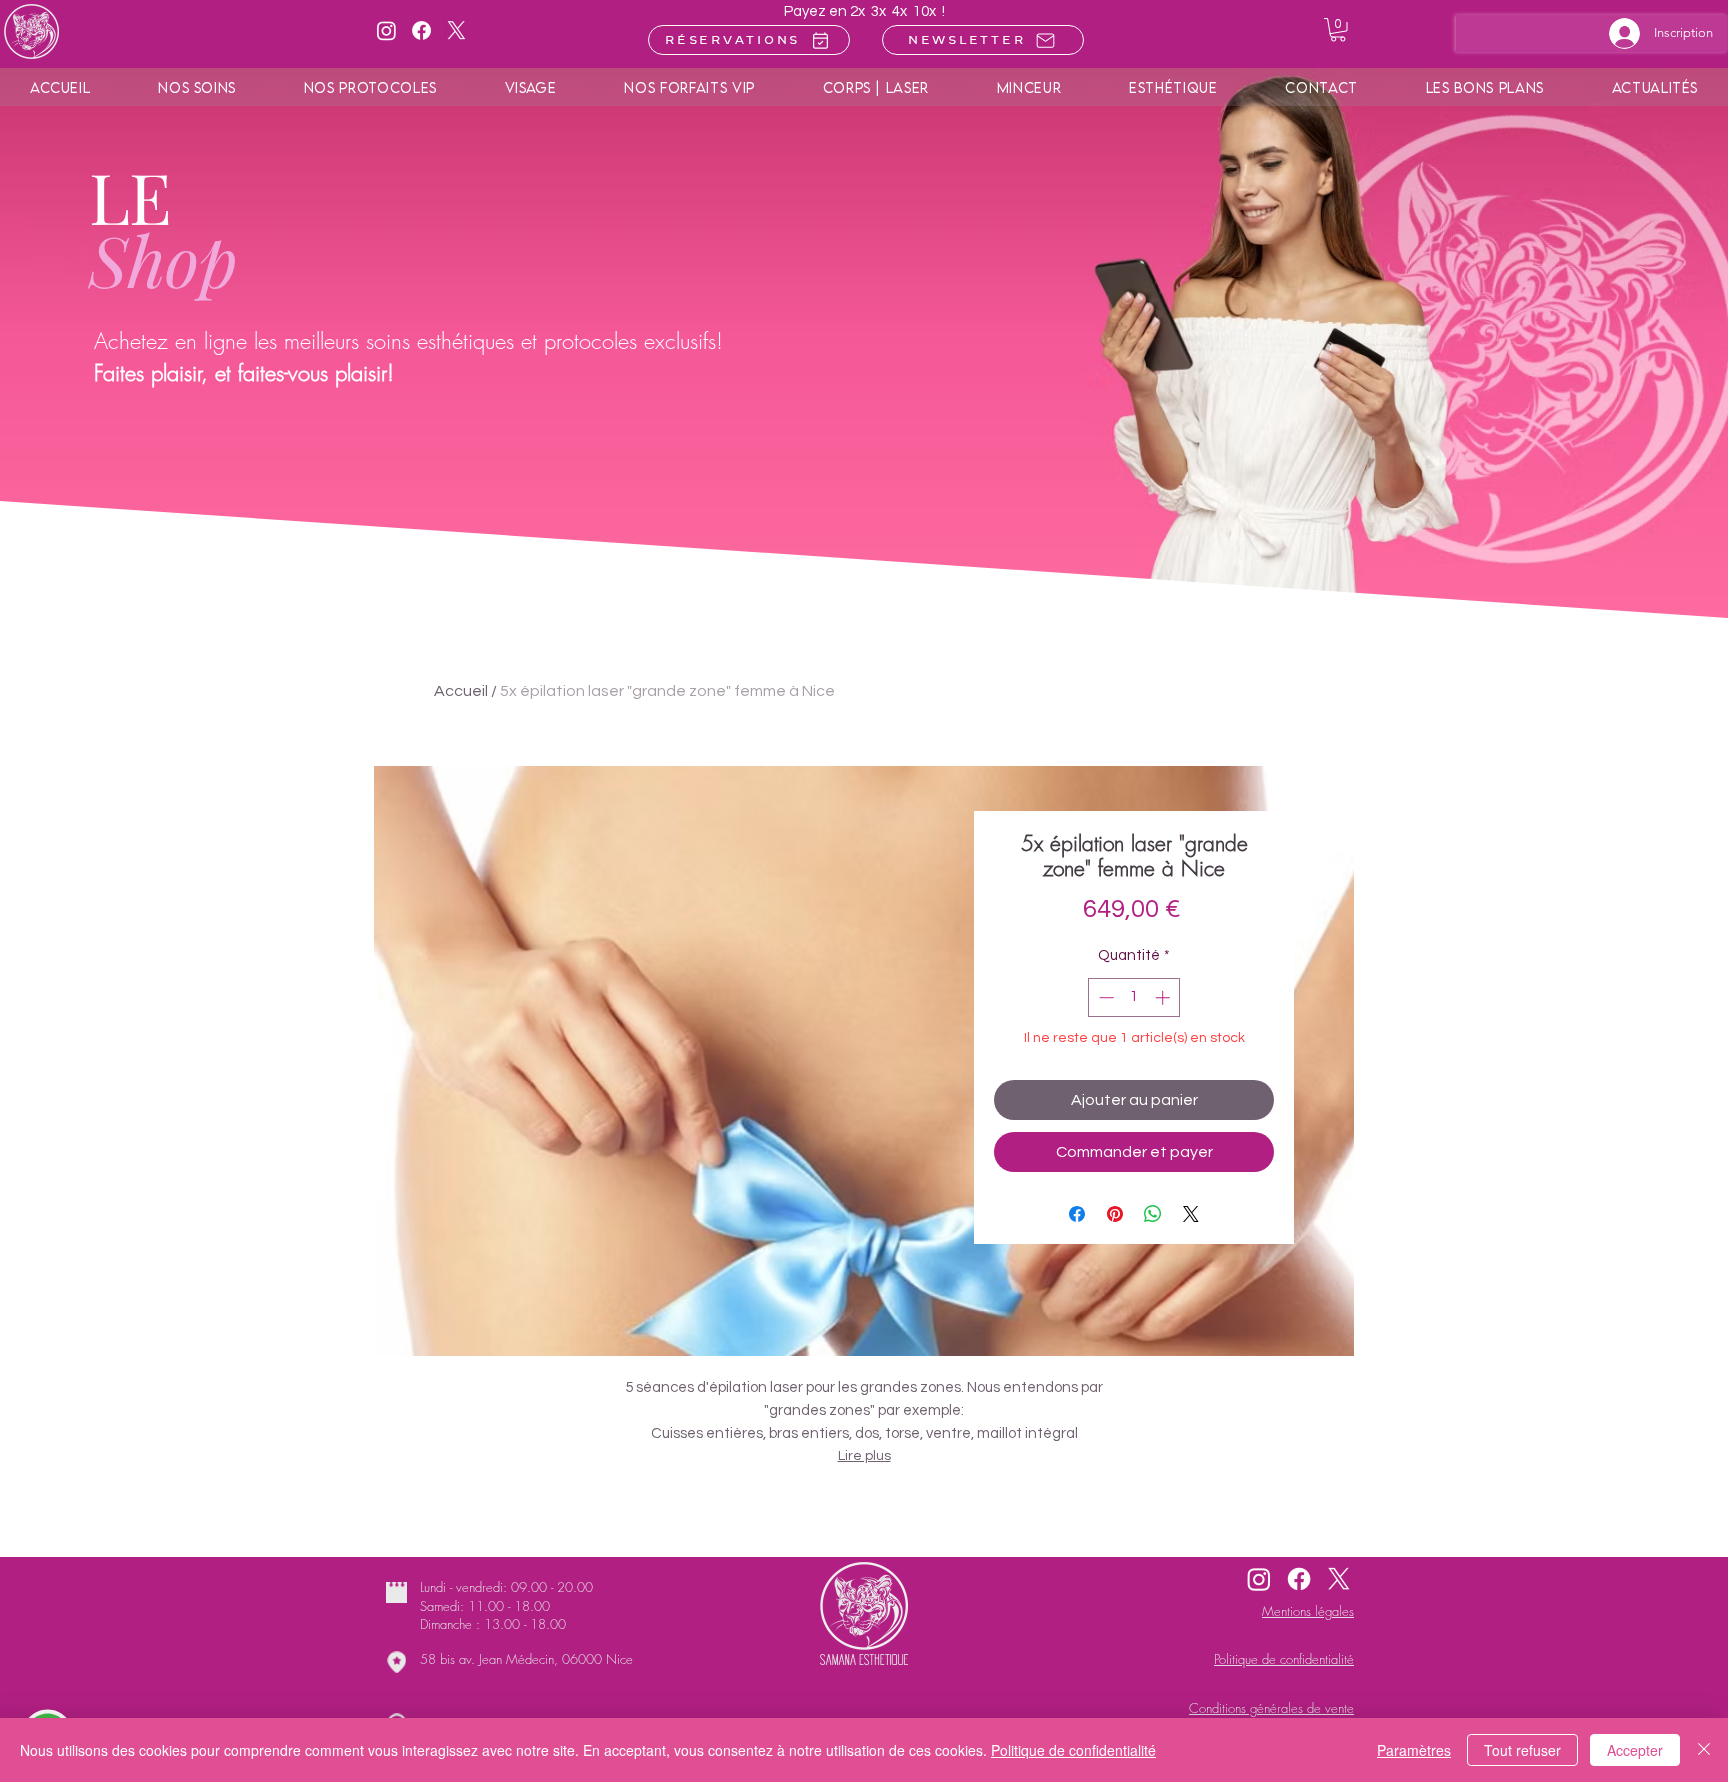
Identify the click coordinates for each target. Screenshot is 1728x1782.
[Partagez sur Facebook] (1077, 1214)
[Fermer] (1704, 1750)
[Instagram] (386, 30)
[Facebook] (421, 30)
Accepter (1635, 1750)
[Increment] (1164, 997)
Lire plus (864, 1456)
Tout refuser (1522, 1750)
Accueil (461, 691)
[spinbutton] (1134, 997)
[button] (1338, 30)
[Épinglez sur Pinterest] (1115, 1214)
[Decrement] (1104, 997)
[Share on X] (1191, 1214)
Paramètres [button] (1414, 1750)
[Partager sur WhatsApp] (1153, 1214)
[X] (456, 30)
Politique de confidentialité (1073, 1750)
